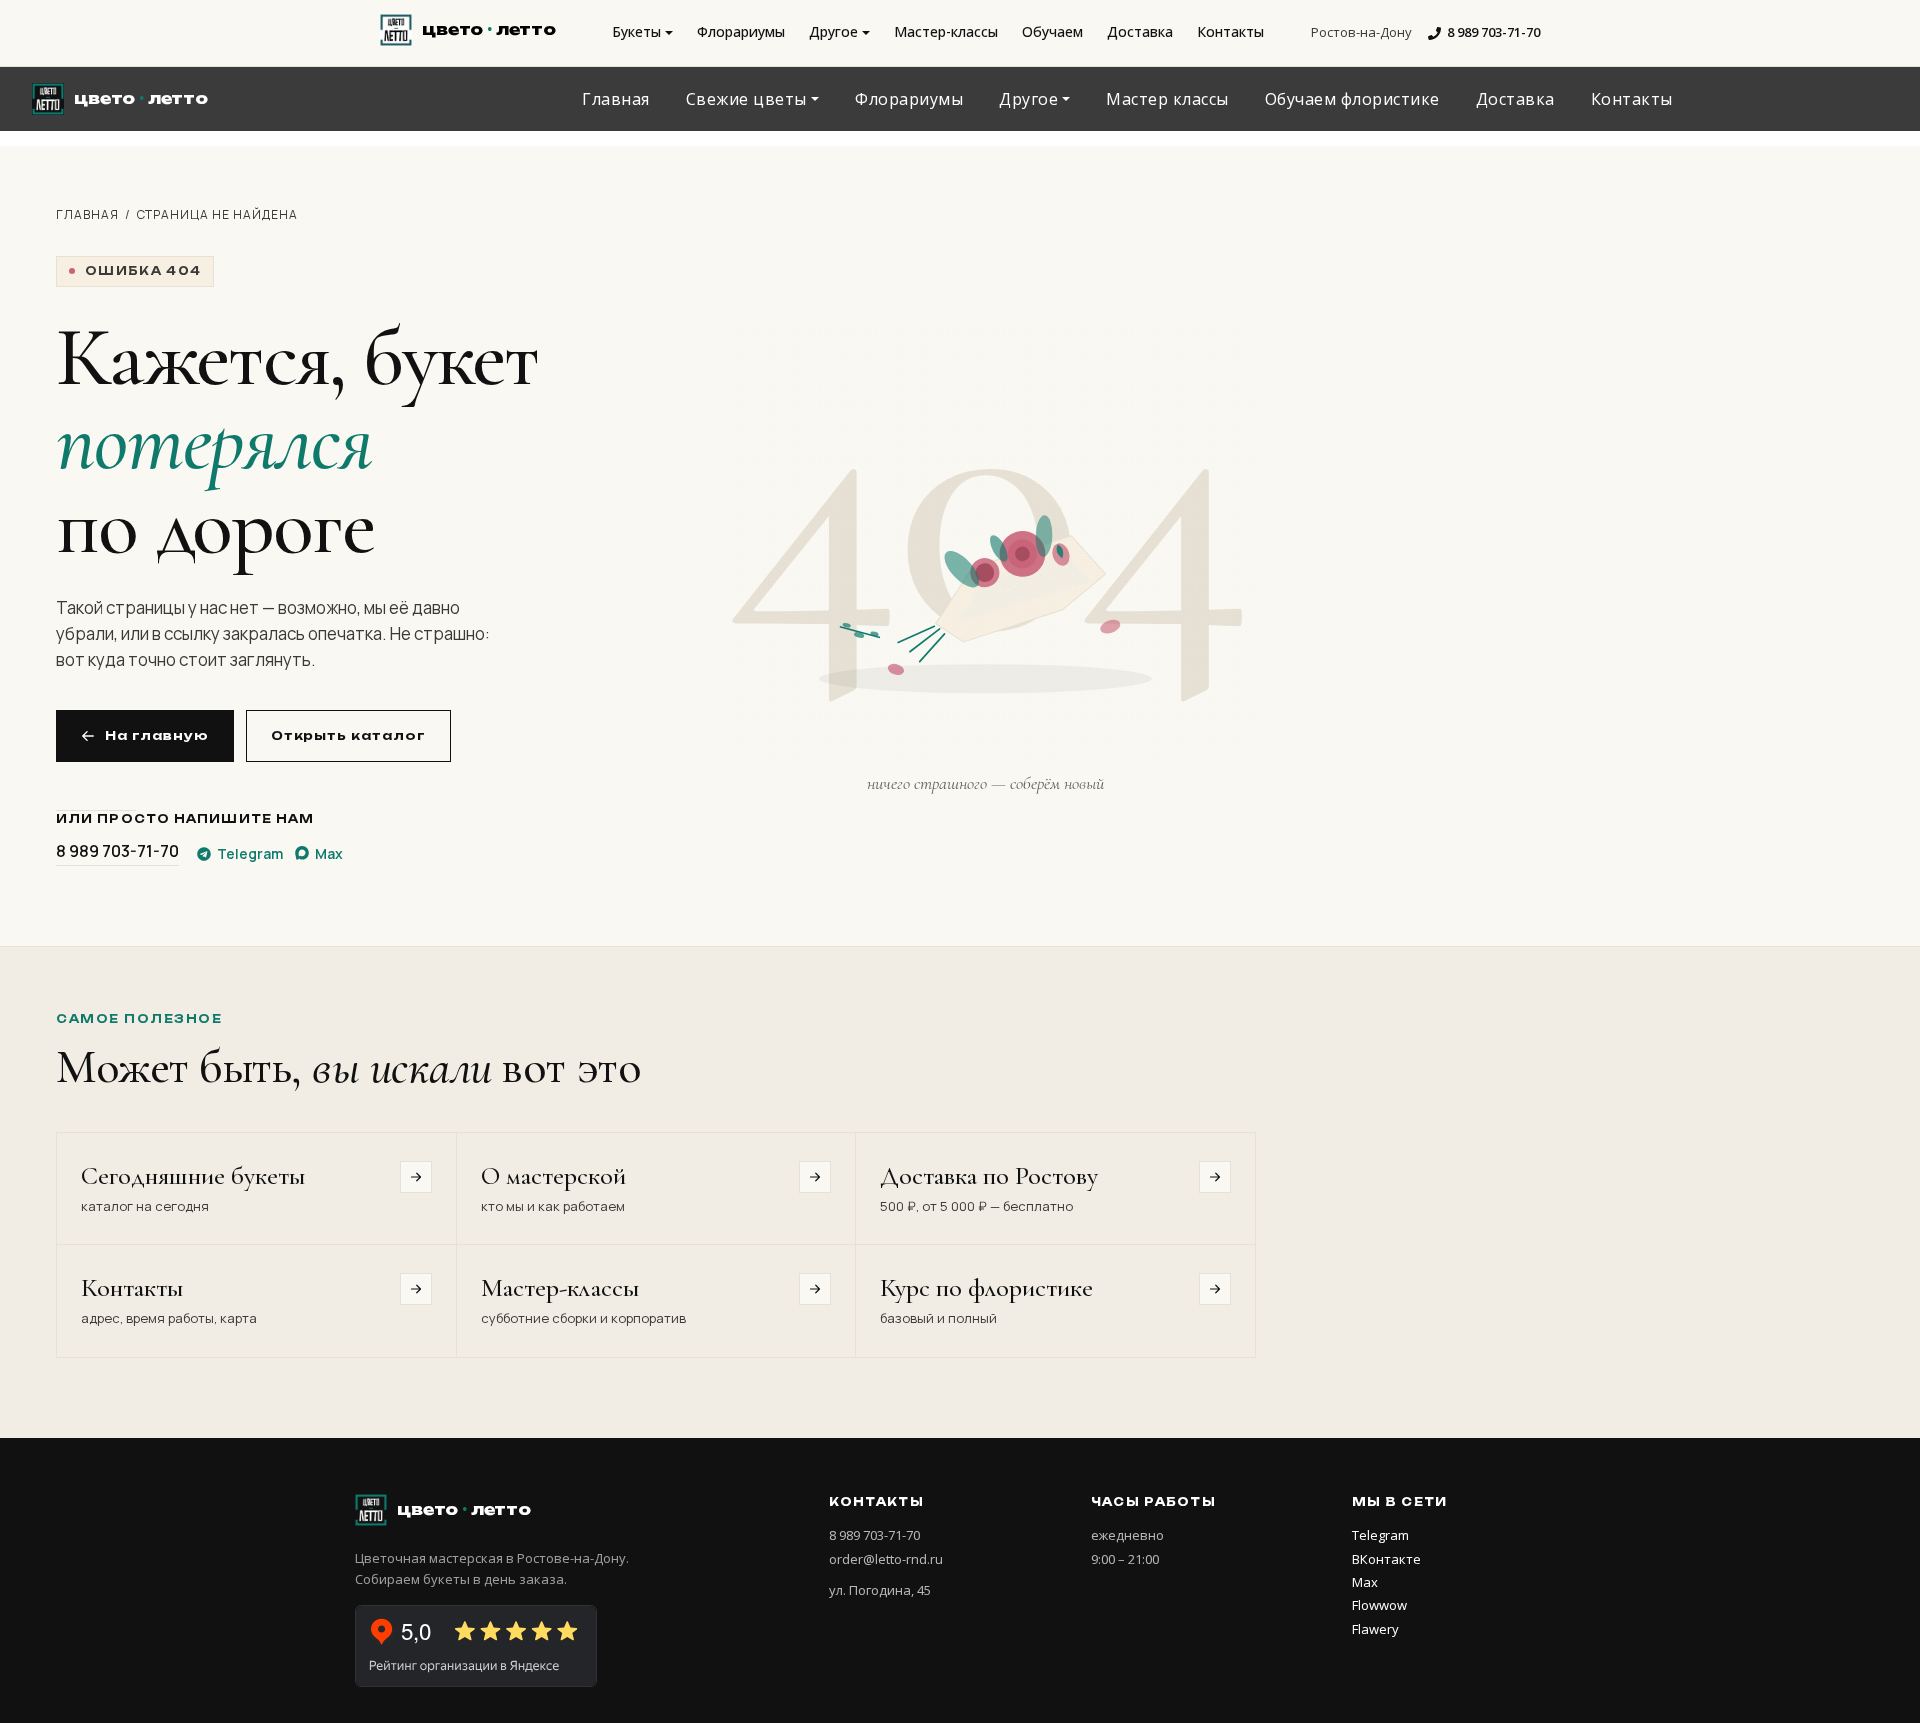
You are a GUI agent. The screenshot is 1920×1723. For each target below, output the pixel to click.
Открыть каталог (348, 735)
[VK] (278, 102)
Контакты (1230, 31)
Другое (1028, 99)
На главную (157, 735)
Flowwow (1379, 1605)
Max (1365, 1582)
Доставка (1140, 31)
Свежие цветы (746, 99)
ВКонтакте (1386, 1559)
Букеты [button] (636, 31)
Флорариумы (741, 31)
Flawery (1375, 1629)
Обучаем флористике (1352, 99)
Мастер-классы (946, 31)
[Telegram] (231, 102)
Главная (616, 99)
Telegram (1380, 1535)
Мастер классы (1167, 99)
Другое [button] (833, 31)
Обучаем (1052, 31)
